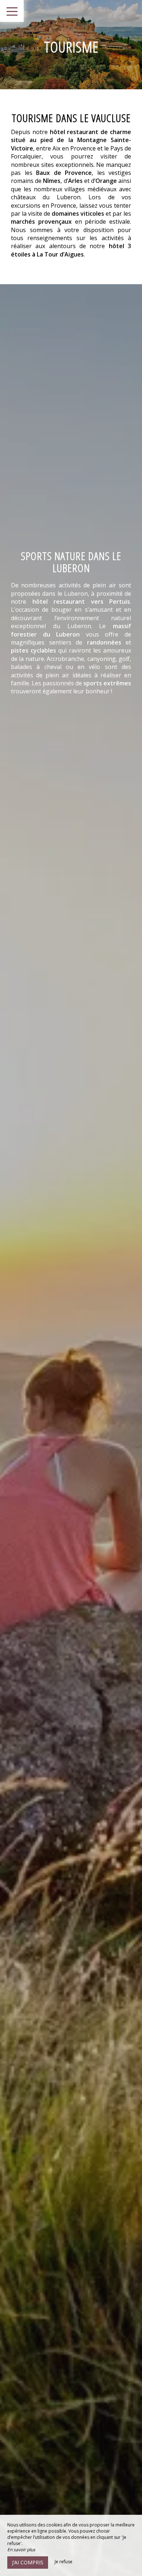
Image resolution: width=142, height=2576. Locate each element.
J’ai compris (28, 2562)
